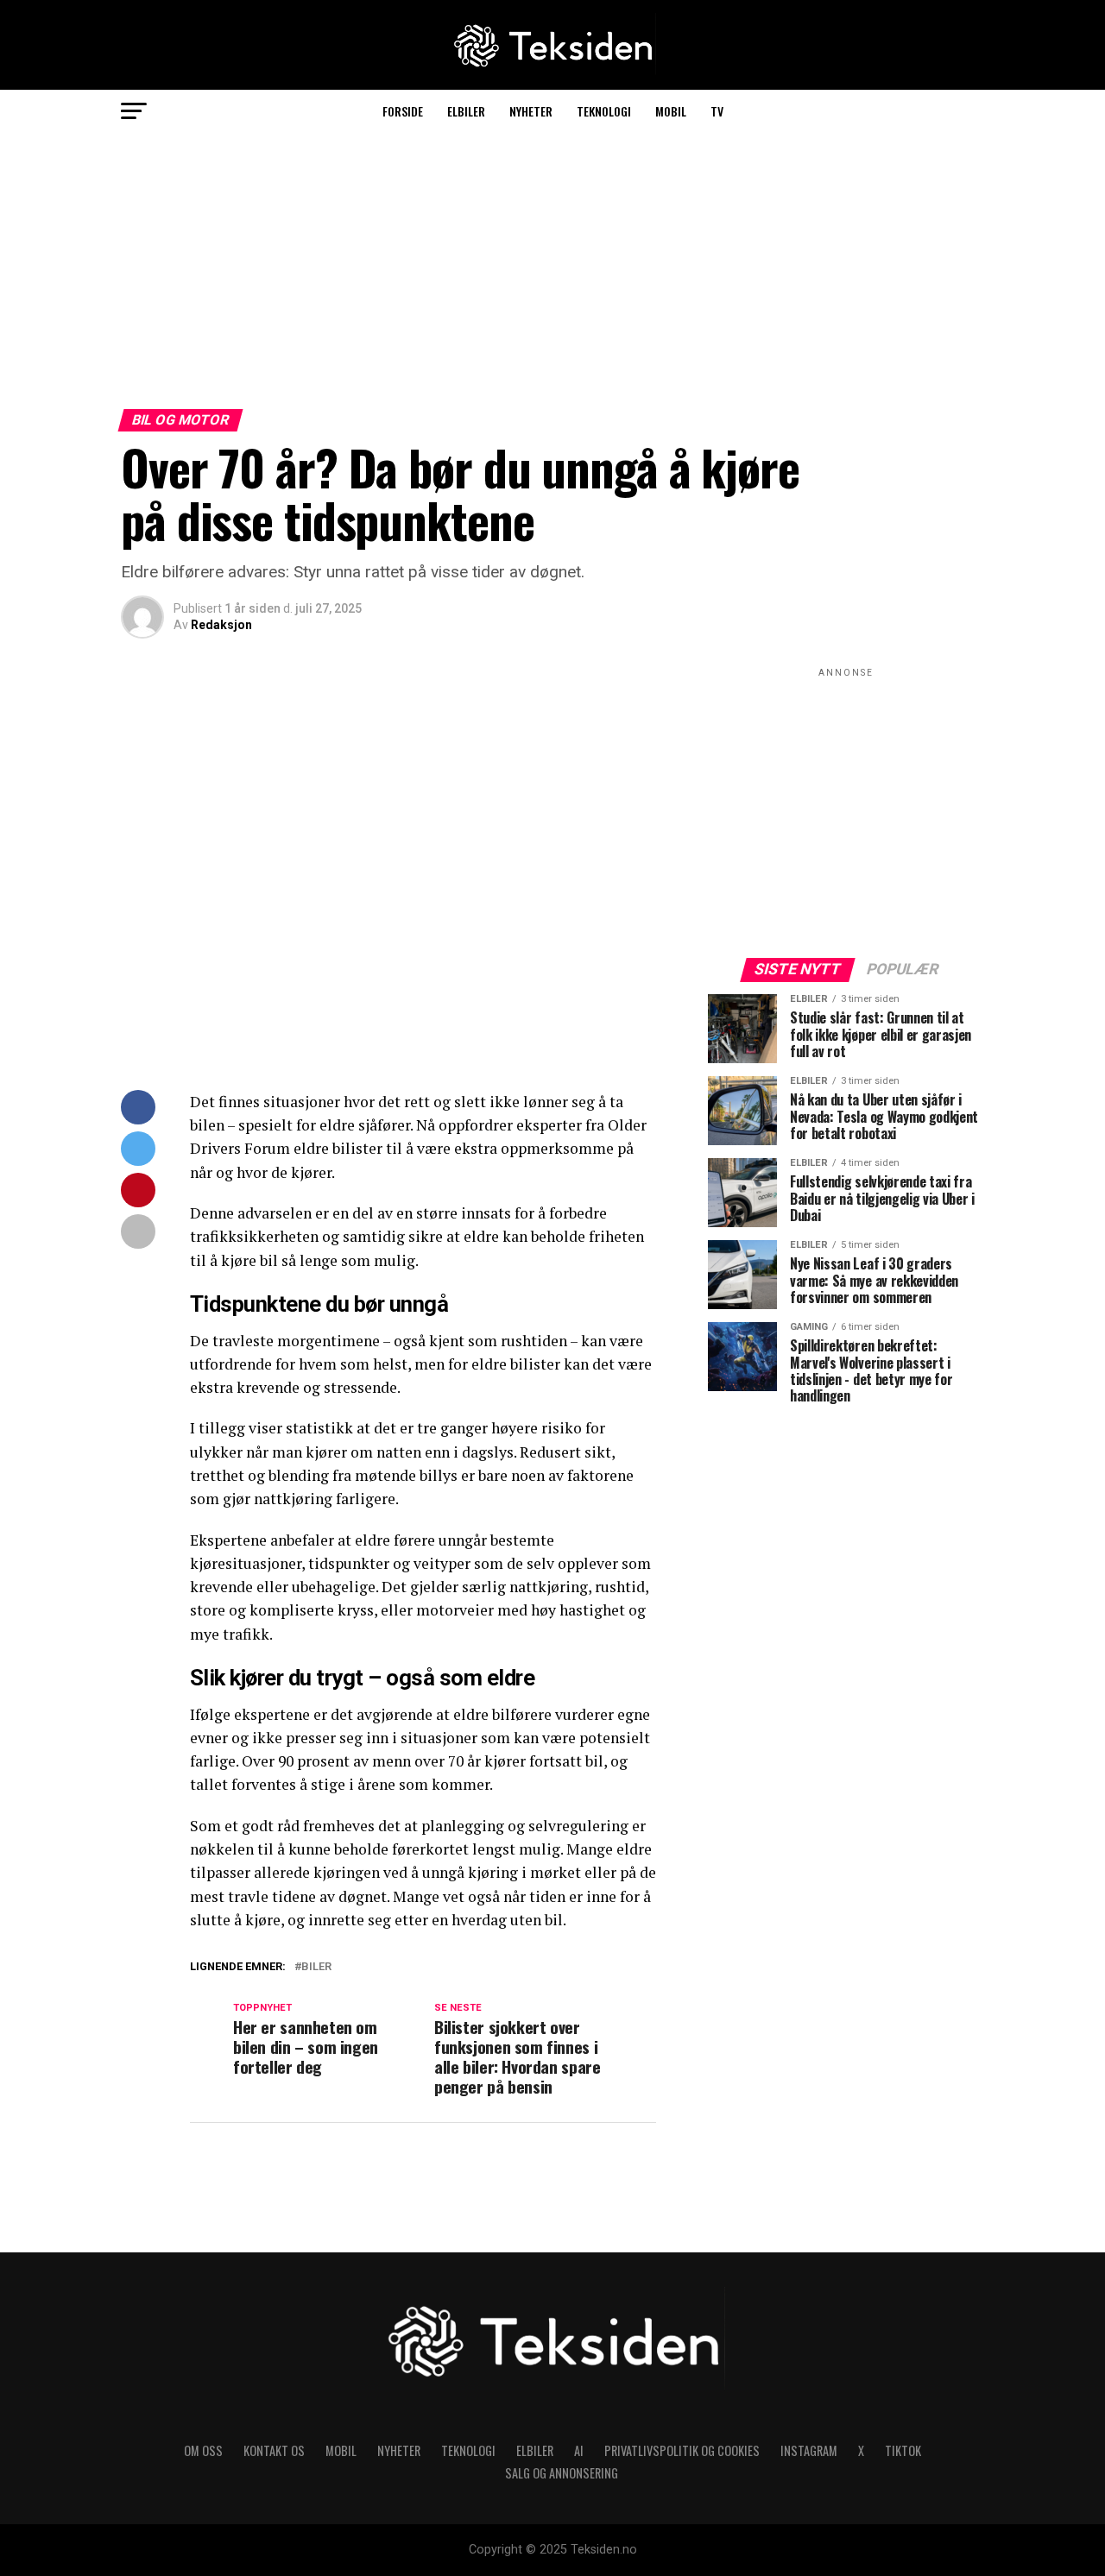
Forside (403, 111)
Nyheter (531, 111)
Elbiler (466, 111)
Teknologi (604, 111)
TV (717, 111)
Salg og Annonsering (562, 2473)
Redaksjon (221, 625)
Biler (316, 1967)
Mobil (671, 111)
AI (579, 2450)
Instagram (809, 2450)
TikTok (903, 2450)
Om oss (203, 2450)
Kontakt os (274, 2450)
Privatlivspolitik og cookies (682, 2450)
